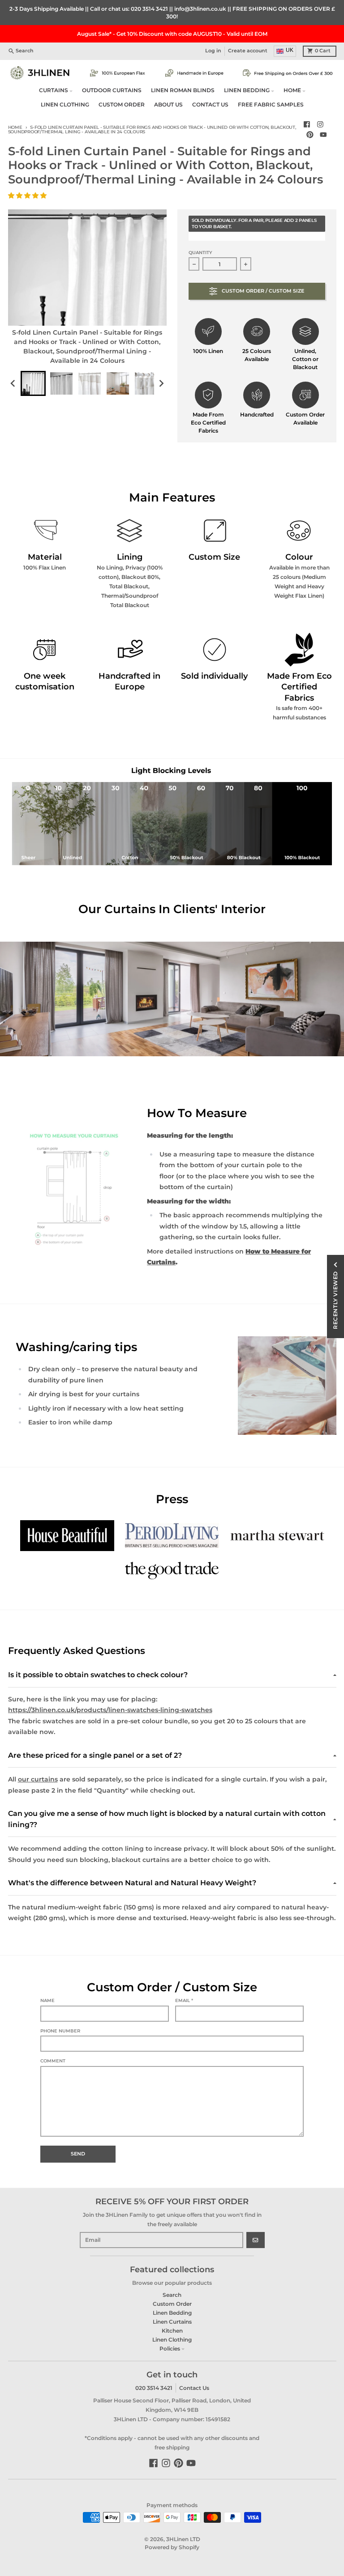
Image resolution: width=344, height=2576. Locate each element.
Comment (53, 2061)
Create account (248, 51)
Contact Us (194, 2388)
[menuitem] (33, 383)
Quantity (200, 253)
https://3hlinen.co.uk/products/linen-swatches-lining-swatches (110, 1710)
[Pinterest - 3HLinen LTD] (310, 135)
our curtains (38, 1779)
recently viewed (335, 1300)
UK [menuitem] (290, 50)
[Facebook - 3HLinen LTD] (307, 125)
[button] (28, 196)
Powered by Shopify (172, 2547)
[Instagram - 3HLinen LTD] (320, 125)
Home (15, 127)
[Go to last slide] (14, 384)
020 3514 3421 (149, 9)
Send (78, 2154)
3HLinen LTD (183, 2539)
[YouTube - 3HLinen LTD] (323, 135)
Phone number (60, 2031)
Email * (184, 2000)
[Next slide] (161, 384)
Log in (213, 51)
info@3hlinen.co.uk (200, 9)
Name (47, 2000)
